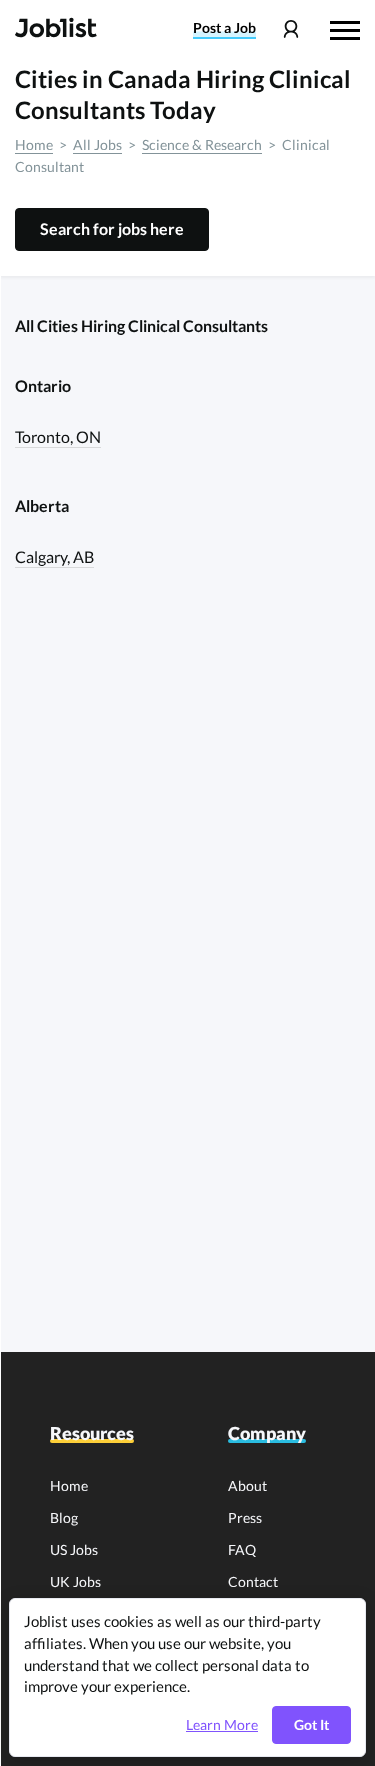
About (247, 1485)
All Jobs (97, 144)
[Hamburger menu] (345, 28)
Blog (64, 1517)
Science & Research (202, 144)
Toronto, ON (58, 436)
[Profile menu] (290, 29)
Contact (253, 1581)
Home (34, 144)
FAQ (242, 1549)
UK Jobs (75, 1581)
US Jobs (74, 1549)
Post (224, 28)
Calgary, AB (54, 556)
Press (245, 1517)
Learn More (222, 1725)
